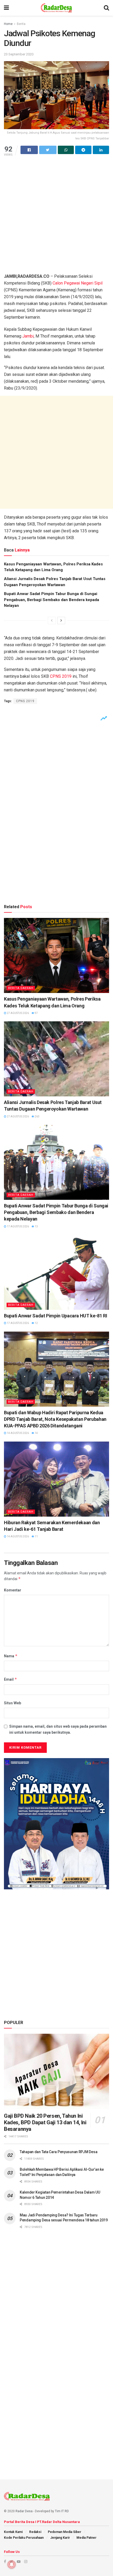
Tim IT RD (62, 2511)
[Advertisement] (56, 217)
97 (36, 1013)
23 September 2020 (19, 54)
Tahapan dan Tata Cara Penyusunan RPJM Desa (58, 2152)
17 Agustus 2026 (18, 1226)
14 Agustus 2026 (18, 1433)
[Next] (61, 621)
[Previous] (52, 621)
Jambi (28, 336)
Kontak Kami (13, 2532)
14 (36, 1433)
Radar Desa (24, 2511)
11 (36, 1536)
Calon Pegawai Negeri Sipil (78, 283)
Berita (21, 24)
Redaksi (35, 2532)
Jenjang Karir (60, 2538)
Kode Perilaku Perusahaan (24, 2538)
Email (11, 1679)
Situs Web (12, 1703)
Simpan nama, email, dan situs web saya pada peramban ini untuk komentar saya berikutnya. (58, 1729)
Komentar (13, 1590)
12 (36, 1323)
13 (36, 1226)
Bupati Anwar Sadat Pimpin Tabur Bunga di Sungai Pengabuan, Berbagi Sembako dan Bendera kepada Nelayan (52, 600)
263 (37, 1116)
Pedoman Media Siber (65, 2532)
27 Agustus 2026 (18, 1013)
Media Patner (86, 2538)
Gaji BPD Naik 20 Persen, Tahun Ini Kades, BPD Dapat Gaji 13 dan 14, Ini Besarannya (45, 2122)
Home (8, 24)
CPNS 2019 (61, 676)
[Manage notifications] (12, 2564)
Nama (11, 1656)
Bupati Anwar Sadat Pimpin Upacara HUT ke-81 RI (55, 1316)
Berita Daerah (21, 988)
